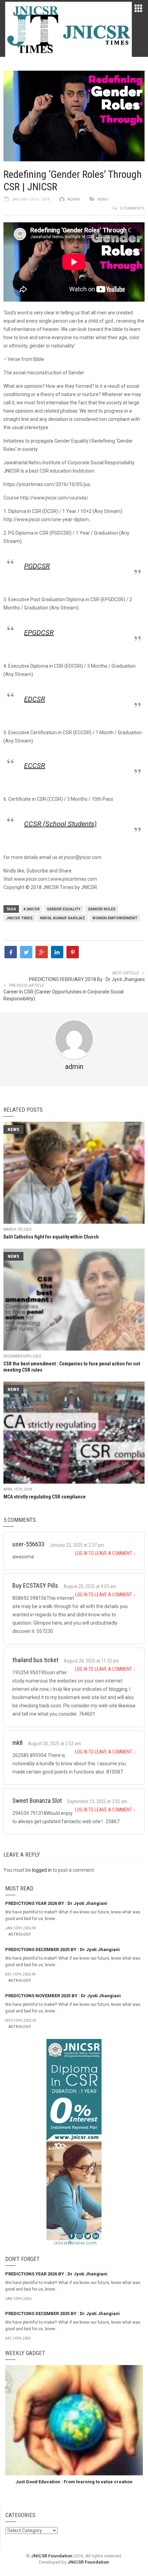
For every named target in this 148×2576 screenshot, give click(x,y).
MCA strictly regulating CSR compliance (45, 1497)
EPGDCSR (39, 633)
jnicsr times (19, 918)
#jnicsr (31, 909)
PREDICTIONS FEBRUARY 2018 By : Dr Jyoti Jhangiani (87, 979)
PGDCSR (37, 566)
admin (74, 199)
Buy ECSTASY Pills (35, 1585)
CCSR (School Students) (60, 824)
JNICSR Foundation (52, 2556)
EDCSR (35, 699)
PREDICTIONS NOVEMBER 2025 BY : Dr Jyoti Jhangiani (63, 1996)
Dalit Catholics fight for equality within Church (51, 1237)
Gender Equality (64, 909)
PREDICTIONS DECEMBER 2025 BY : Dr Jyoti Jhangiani (62, 1949)
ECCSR (35, 766)
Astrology (20, 1934)
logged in (42, 1870)
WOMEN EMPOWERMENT (115, 918)
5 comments (132, 208)
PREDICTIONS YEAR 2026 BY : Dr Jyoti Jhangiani (56, 1903)
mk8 (18, 1743)
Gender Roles (102, 909)
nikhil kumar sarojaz (62, 918)
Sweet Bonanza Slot (37, 1801)
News (103, 199)
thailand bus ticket (35, 1660)
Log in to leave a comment (105, 1553)
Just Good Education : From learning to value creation (74, 2482)
